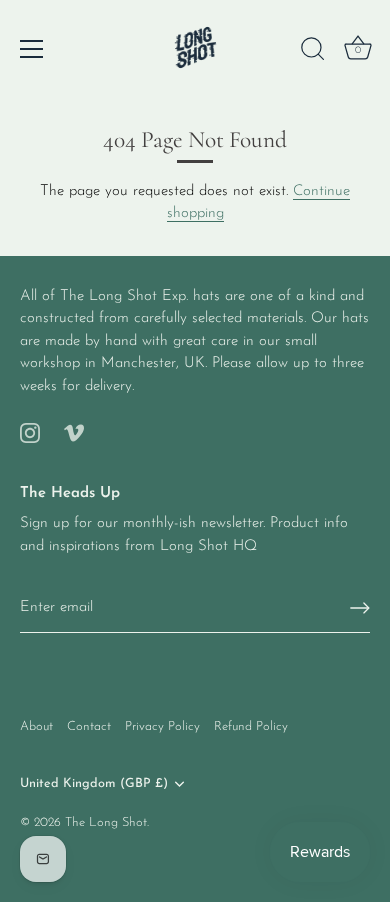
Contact (89, 726)
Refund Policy (251, 726)
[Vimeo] (74, 432)
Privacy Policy (162, 726)
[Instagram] (30, 432)
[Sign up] (360, 608)
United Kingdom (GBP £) (94, 783)
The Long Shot (106, 822)
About (36, 726)
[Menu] (32, 49)
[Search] (313, 52)
